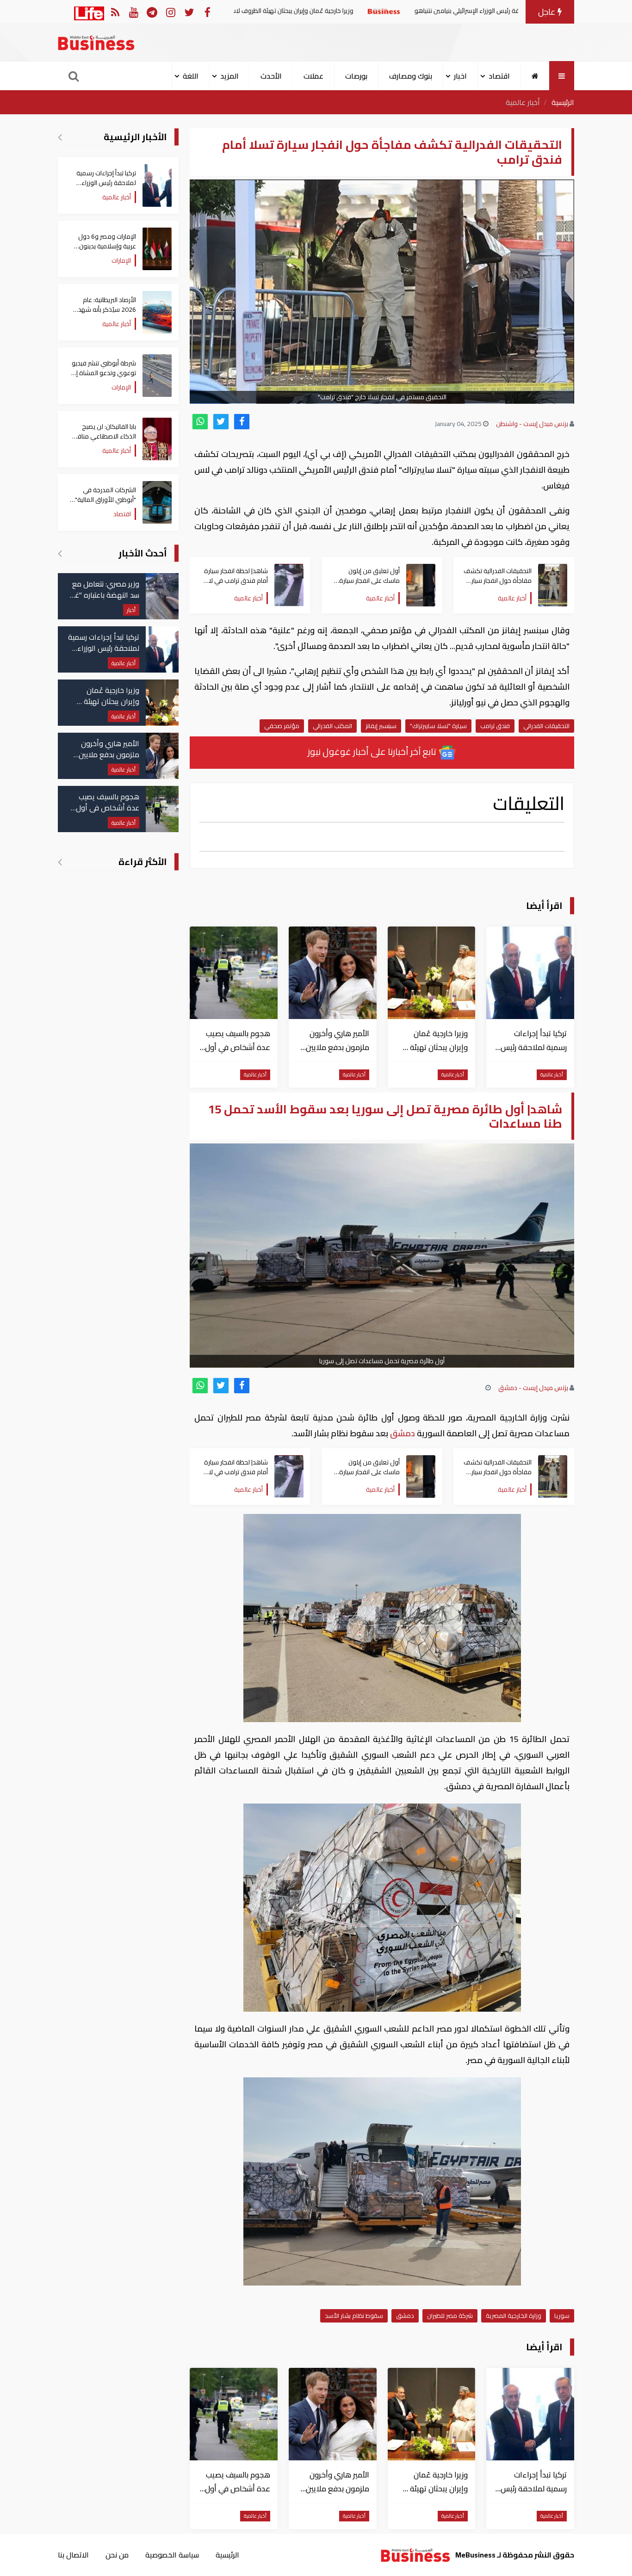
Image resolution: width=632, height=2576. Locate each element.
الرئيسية (563, 102)
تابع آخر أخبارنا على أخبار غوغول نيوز (373, 751)
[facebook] (242, 422)
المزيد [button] (229, 76)
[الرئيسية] (535, 76)
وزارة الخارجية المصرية (514, 2316)
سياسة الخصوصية (172, 2555)
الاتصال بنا (73, 2555)
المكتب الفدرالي (332, 726)
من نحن (117, 2555)
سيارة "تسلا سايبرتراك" (438, 726)
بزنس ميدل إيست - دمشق (533, 1388)
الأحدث (271, 76)
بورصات (356, 76)
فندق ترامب (495, 726)
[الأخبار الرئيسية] (60, 137)
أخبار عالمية (523, 102)
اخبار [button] (460, 76)
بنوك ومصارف (411, 76)
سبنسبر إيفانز (381, 726)
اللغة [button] (191, 76)
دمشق (403, 1433)
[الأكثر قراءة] (60, 862)
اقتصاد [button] (499, 76)
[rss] (115, 12)
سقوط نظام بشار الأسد (354, 2316)
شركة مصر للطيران (450, 2316)
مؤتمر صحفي (282, 726)
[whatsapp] (200, 422)
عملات (313, 76)
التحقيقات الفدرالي (546, 726)
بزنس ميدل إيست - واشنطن (532, 424)
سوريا (562, 2316)
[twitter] (221, 422)
